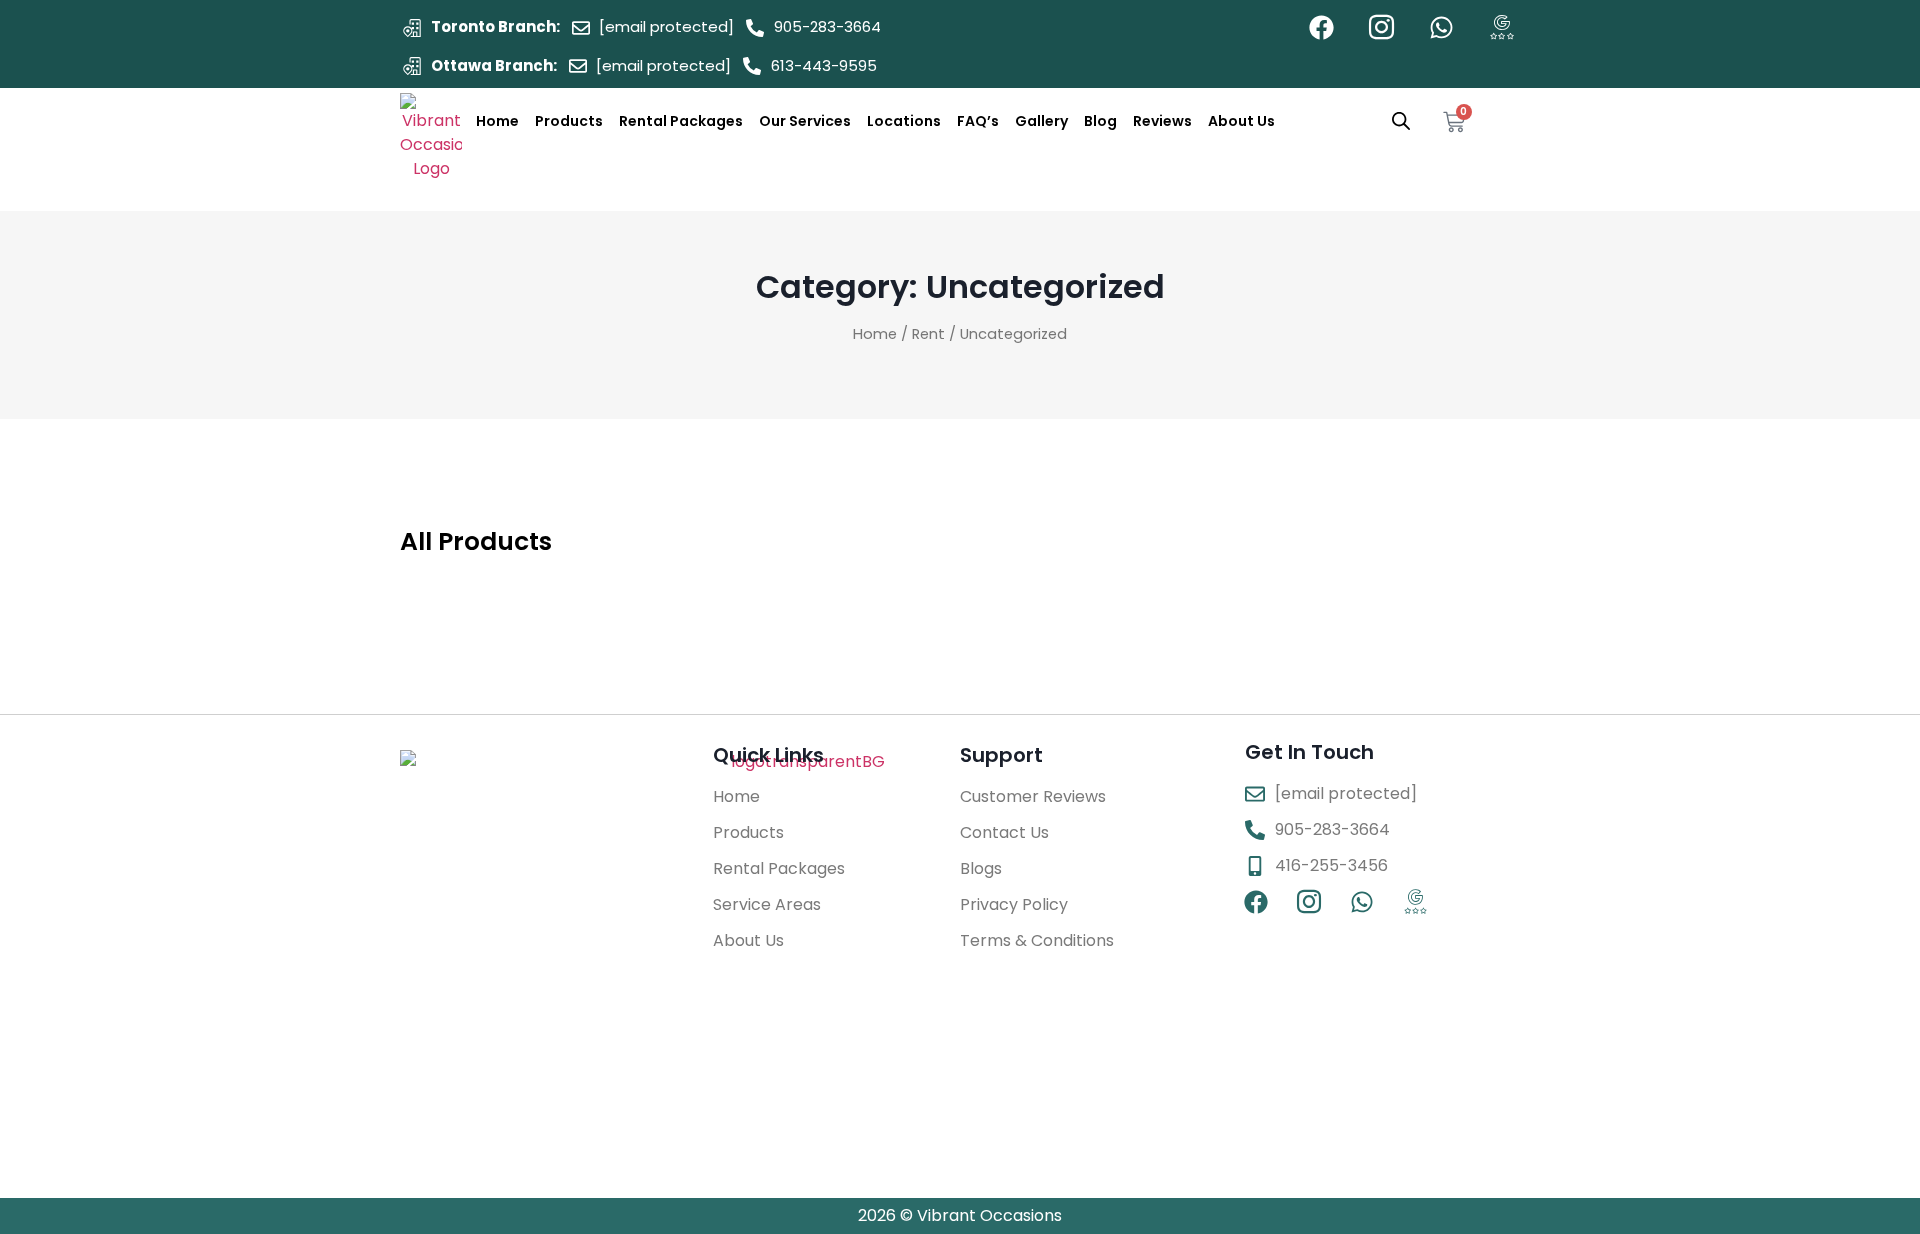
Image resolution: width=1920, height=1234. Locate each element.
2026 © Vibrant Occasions (960, 1215)
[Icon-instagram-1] (1381, 27)
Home (497, 121)
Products (569, 121)
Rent (928, 334)
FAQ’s (978, 121)
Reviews (1162, 121)
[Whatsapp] (1441, 27)
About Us (1241, 121)
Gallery (1041, 121)
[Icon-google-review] (1501, 27)
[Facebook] (1321, 27)
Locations (904, 121)
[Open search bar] (1401, 121)
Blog (1100, 121)
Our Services (805, 121)
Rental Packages (681, 121)
